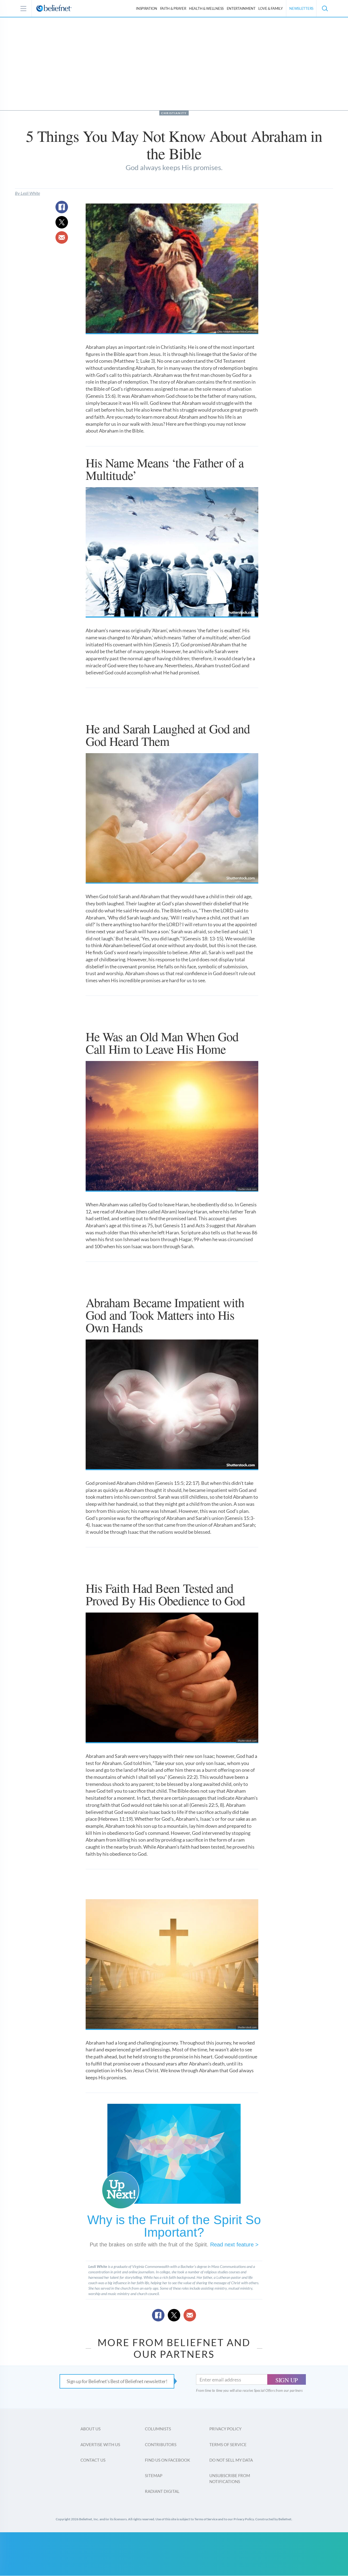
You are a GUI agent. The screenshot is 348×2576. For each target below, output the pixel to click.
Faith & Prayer (173, 8)
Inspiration (147, 8)
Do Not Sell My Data (231, 2460)
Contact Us (93, 2460)
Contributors (161, 2444)
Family (270, 8)
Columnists (158, 2429)
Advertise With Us (100, 2444)
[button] (325, 8)
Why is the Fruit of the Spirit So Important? (174, 2226)
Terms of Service (228, 2444)
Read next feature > (234, 2245)
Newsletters (301, 8)
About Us (91, 2429)
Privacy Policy (225, 2429)
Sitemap (154, 2475)
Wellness (206, 8)
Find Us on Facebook (167, 2460)
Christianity (174, 113)
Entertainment (241, 8)
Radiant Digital (162, 2491)
